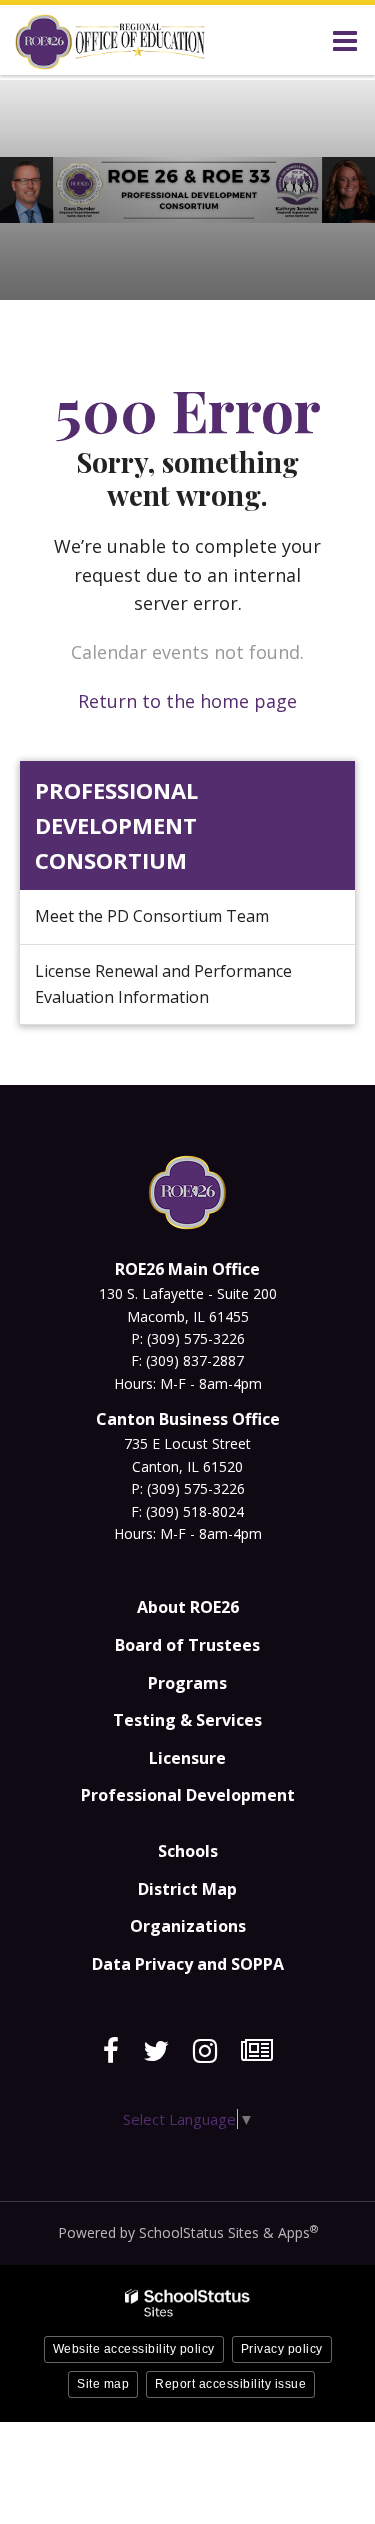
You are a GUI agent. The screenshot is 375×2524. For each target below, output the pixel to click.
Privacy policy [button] (282, 2349)
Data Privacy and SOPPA (188, 1964)
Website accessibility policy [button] (134, 2349)
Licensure (187, 1758)
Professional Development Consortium (116, 825)
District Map (187, 1889)
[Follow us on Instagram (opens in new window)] (205, 2051)
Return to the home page (187, 701)
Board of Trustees (187, 1645)
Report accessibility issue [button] (230, 2384)
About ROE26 (188, 1607)
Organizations (188, 1926)
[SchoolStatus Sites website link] (188, 2303)
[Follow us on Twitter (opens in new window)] (156, 2051)
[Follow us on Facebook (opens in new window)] (111, 2051)
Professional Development (188, 1795)
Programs (187, 1683)
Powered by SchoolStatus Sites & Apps (188, 2232)
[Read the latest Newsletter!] (257, 2051)
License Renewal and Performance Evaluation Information (163, 984)
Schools (188, 1851)
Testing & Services (187, 1720)
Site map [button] (103, 2384)
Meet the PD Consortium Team (152, 916)
